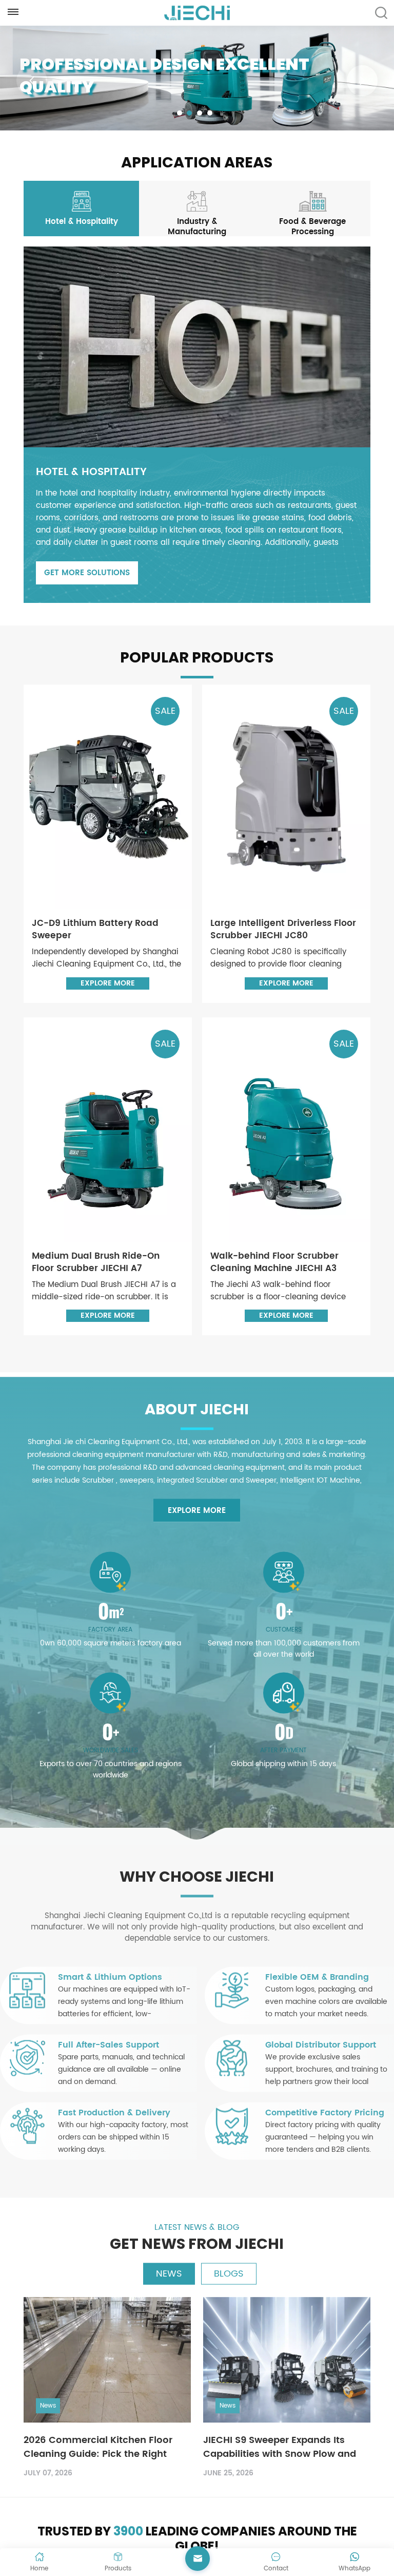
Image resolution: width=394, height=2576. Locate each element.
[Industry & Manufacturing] (197, 211)
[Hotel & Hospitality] (81, 206)
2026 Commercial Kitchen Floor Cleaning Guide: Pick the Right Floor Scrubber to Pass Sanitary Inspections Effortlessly (98, 2442)
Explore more (108, 983)
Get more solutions (87, 573)
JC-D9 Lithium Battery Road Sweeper (95, 930)
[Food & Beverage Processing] (313, 211)
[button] (180, 113)
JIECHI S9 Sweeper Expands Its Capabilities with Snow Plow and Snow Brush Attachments (280, 2442)
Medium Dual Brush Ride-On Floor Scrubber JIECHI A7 (96, 1262)
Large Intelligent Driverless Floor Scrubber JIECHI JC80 (283, 930)
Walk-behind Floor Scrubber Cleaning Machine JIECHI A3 (274, 1262)
